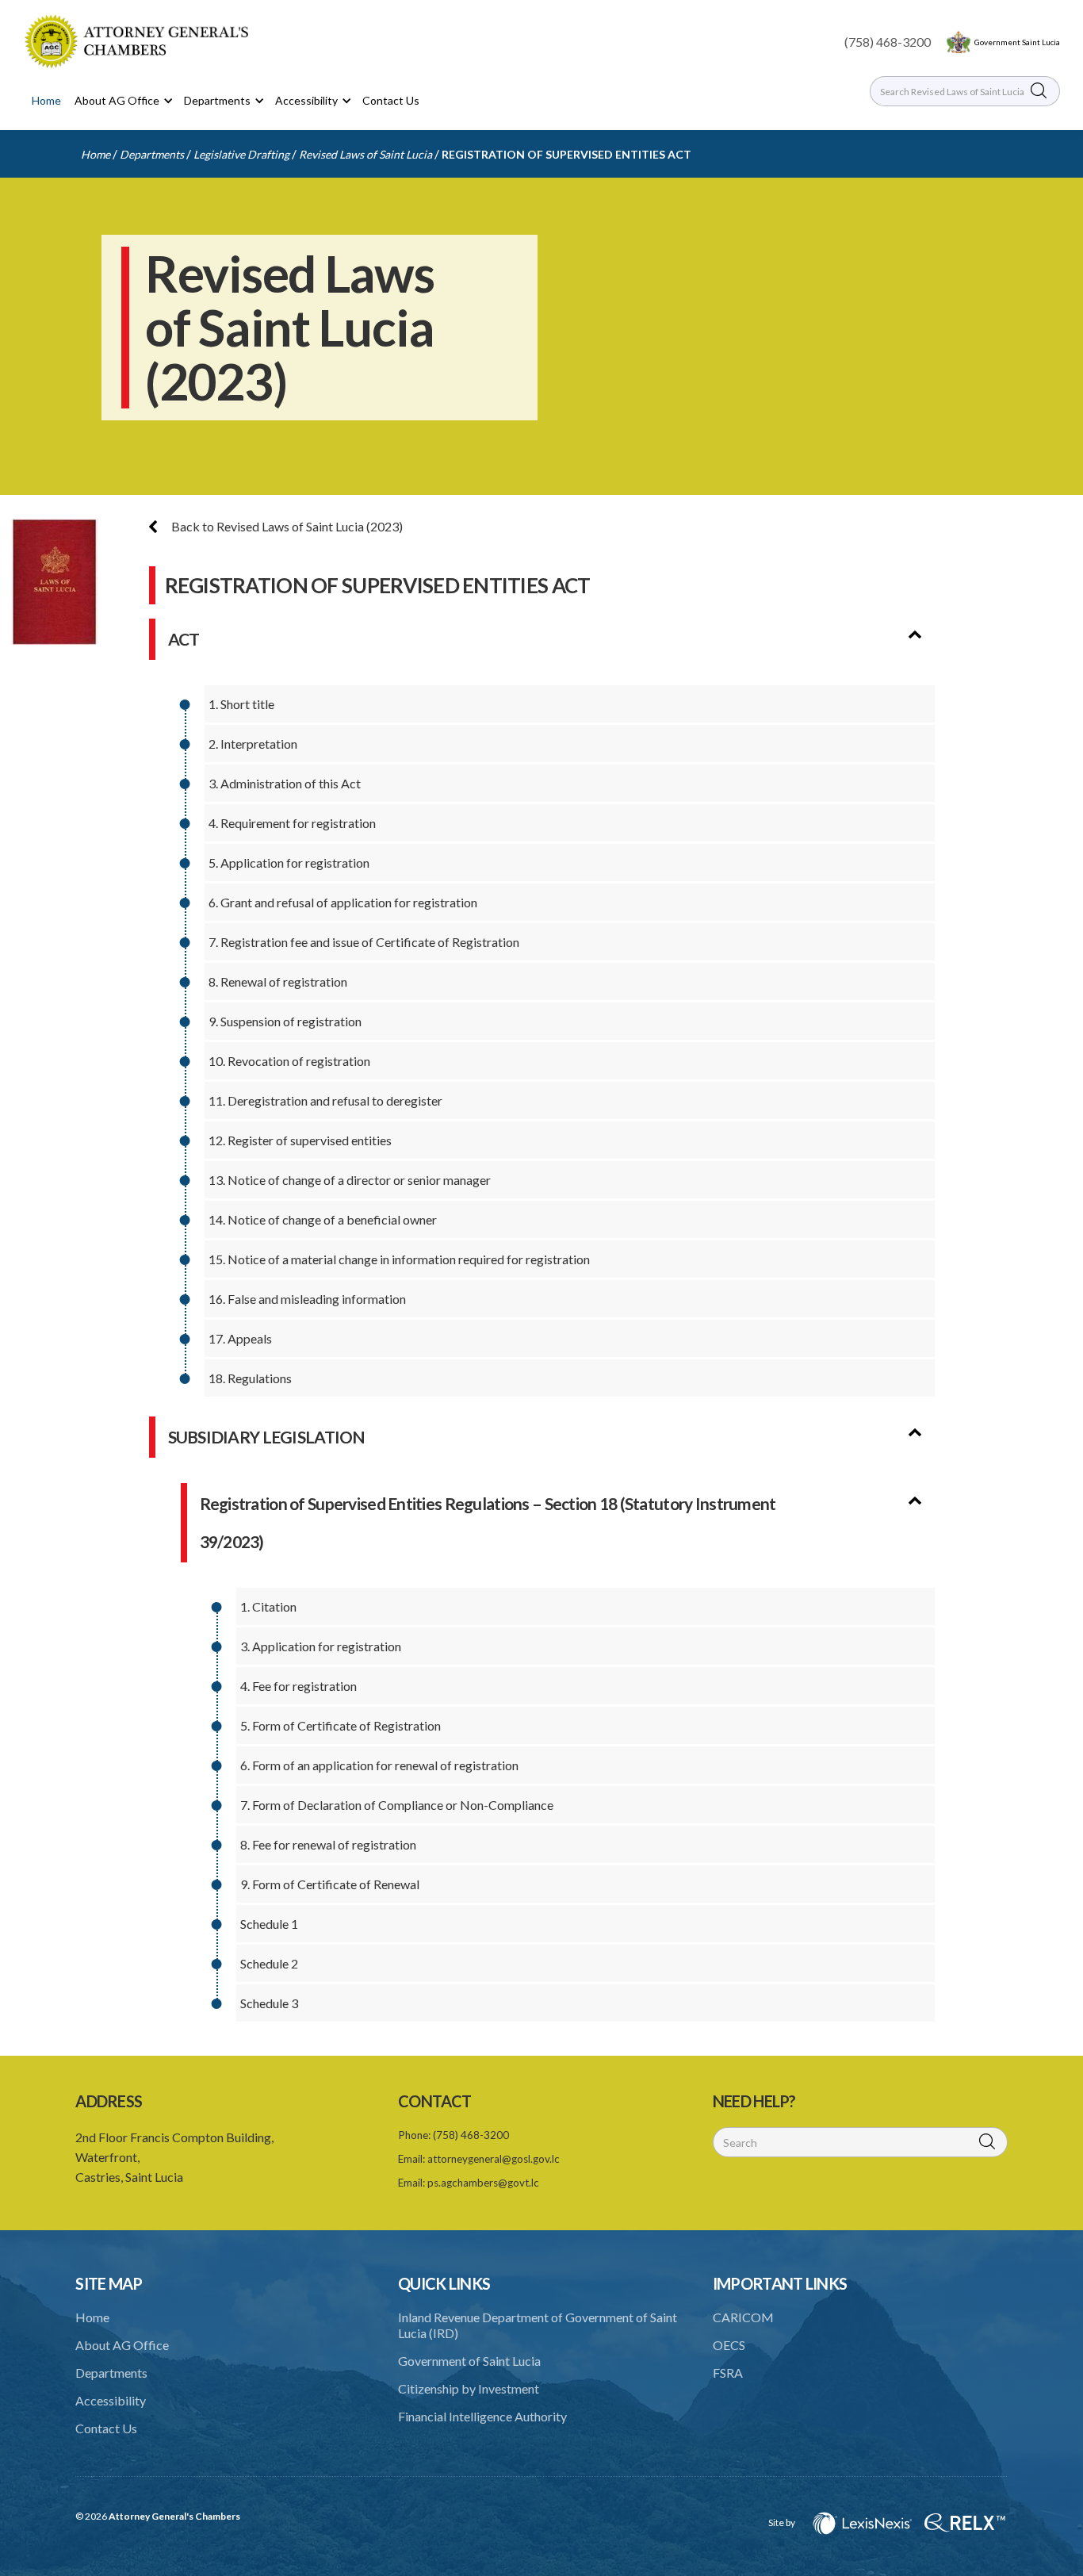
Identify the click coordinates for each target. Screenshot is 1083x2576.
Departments (152, 154)
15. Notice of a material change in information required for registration (399, 1259)
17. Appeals (240, 1338)
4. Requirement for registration (292, 823)
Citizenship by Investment (469, 2388)
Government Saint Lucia (1017, 42)
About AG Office (122, 2345)
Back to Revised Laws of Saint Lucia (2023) (286, 526)
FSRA (728, 2373)
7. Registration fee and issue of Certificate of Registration (364, 942)
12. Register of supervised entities (300, 1140)
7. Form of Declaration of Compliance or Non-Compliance (397, 1805)
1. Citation (268, 1606)
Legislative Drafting (241, 154)
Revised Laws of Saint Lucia (365, 154)
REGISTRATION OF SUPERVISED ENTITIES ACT (566, 154)
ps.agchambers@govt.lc (483, 2183)
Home (46, 100)
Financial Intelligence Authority (482, 2416)
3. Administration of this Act (285, 783)
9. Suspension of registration (285, 1021)
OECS (729, 2345)
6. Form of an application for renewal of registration (379, 1765)
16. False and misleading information (307, 1299)
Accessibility (111, 2400)
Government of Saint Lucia (469, 2361)
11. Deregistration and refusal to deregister (325, 1100)
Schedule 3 (269, 2003)
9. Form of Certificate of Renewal (330, 1884)
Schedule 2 (269, 1963)
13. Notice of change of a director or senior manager (350, 1180)
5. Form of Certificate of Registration (341, 1725)
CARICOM (743, 2317)
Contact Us (391, 100)
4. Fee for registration (298, 1686)
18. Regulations (250, 1378)
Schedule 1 (269, 1924)
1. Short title (241, 704)
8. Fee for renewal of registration (328, 1844)
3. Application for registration (321, 1646)
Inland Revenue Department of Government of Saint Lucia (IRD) (538, 2325)
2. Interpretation (253, 744)
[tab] (923, 629)
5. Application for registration (289, 862)
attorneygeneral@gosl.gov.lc (494, 2159)
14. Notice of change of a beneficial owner (323, 1219)
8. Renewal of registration (278, 981)
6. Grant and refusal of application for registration (343, 902)
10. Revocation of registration (289, 1061)
